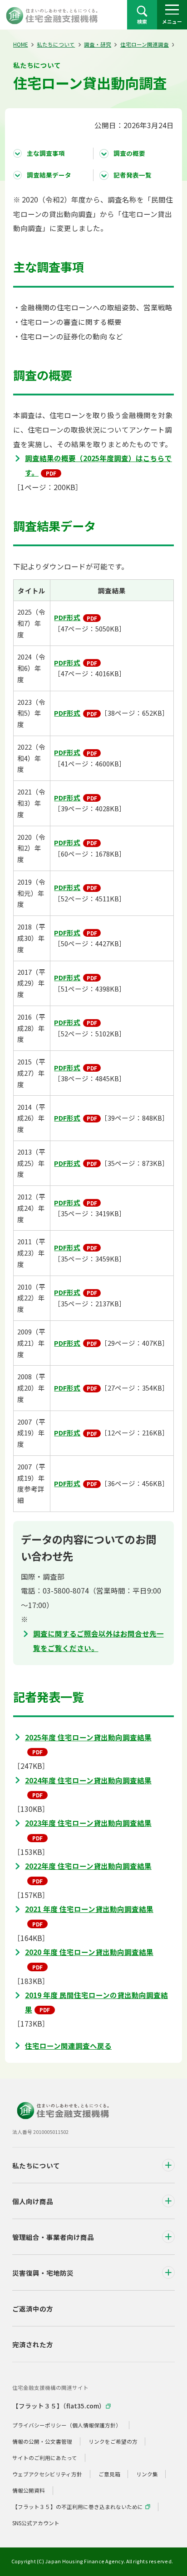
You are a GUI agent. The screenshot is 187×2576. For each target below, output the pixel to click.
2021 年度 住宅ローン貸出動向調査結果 (89, 1909)
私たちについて (56, 44)
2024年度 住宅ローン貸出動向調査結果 (88, 1780)
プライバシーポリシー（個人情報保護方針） (67, 2425)
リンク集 (147, 2474)
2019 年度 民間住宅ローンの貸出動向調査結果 (96, 2002)
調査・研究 (98, 44)
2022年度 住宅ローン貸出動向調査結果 (88, 1866)
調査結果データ (49, 175)
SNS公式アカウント (36, 2523)
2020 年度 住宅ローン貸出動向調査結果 (89, 1952)
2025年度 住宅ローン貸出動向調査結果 (88, 1737)
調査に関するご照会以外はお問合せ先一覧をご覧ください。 (98, 1641)
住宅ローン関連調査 (145, 44)
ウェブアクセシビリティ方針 (47, 2474)
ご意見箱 (109, 2474)
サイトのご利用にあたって (45, 2458)
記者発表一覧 (133, 175)
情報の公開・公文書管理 (42, 2441)
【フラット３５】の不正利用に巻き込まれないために (78, 2506)
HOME (21, 44)
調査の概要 (129, 153)
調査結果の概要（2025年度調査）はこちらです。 (98, 465)
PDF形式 (67, 617)
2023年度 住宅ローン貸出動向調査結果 (88, 1823)
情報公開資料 (29, 2490)
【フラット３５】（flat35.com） (59, 2406)
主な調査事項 (46, 153)
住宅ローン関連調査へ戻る (68, 2046)
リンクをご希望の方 (113, 2441)
